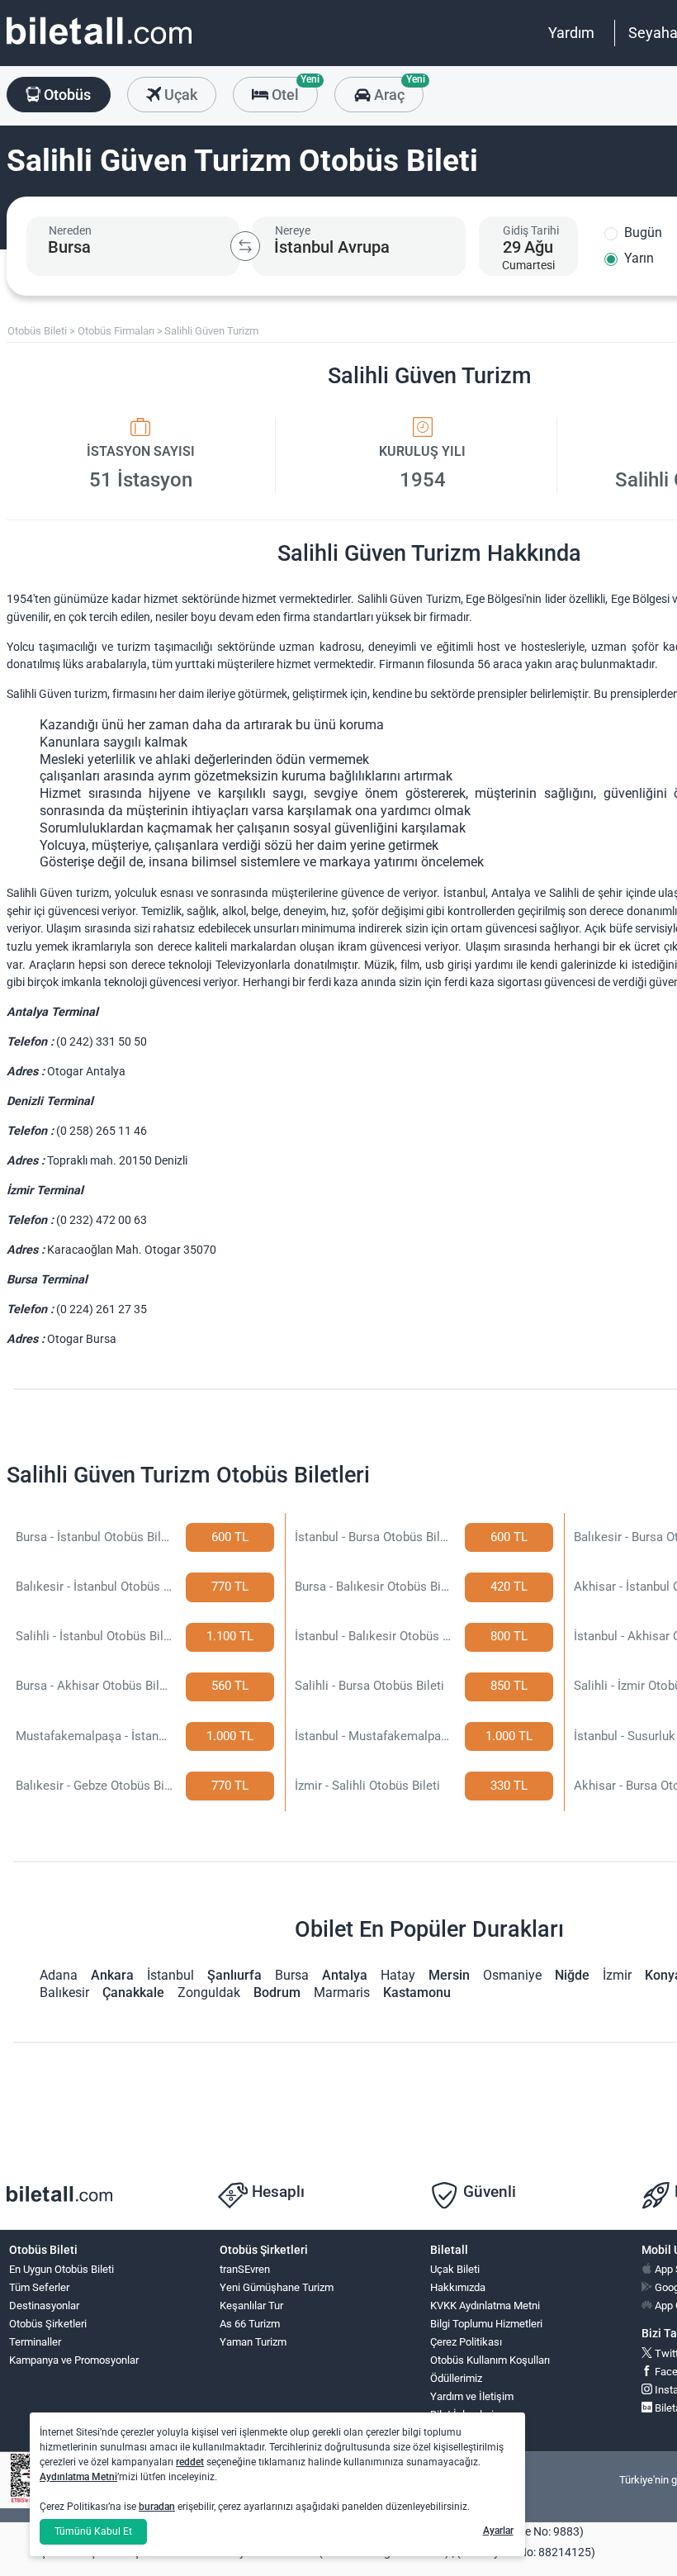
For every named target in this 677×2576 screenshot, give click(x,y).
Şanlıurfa (234, 1975)
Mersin (449, 1975)
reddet (190, 2462)
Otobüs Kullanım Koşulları (490, 2360)
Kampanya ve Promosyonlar (74, 2360)
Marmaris (342, 1992)
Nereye (293, 230)
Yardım (571, 33)
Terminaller (35, 2342)
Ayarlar (498, 2531)
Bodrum (277, 1992)
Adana (59, 1975)
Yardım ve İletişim (472, 2396)
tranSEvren (245, 2269)
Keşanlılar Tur (251, 2306)
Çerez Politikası (466, 2342)
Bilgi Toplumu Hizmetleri (486, 2324)
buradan (157, 2507)
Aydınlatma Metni (78, 2477)
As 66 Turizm (250, 2324)
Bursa (292, 1975)
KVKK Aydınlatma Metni (485, 2306)
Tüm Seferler (39, 2287)
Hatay (398, 1975)
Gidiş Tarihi (531, 230)
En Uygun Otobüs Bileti (62, 2269)
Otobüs (66, 95)
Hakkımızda (458, 2287)
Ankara (112, 1975)
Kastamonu (417, 1992)
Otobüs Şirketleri (48, 2324)
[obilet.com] (99, 46)
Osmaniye (512, 1975)
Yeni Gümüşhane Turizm (277, 2287)
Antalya (345, 1975)
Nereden (70, 230)
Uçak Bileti (455, 2269)
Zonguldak (209, 1992)
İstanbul (170, 1975)
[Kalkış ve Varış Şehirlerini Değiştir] (245, 246)
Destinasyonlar (44, 2306)
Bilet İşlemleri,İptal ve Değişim (468, 2422)
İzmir (617, 1975)
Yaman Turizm (253, 2342)
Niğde (572, 1975)
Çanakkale (133, 1992)
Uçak (179, 95)
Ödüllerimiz (456, 2378)
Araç (397, 90)
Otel (293, 90)
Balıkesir (64, 1992)
